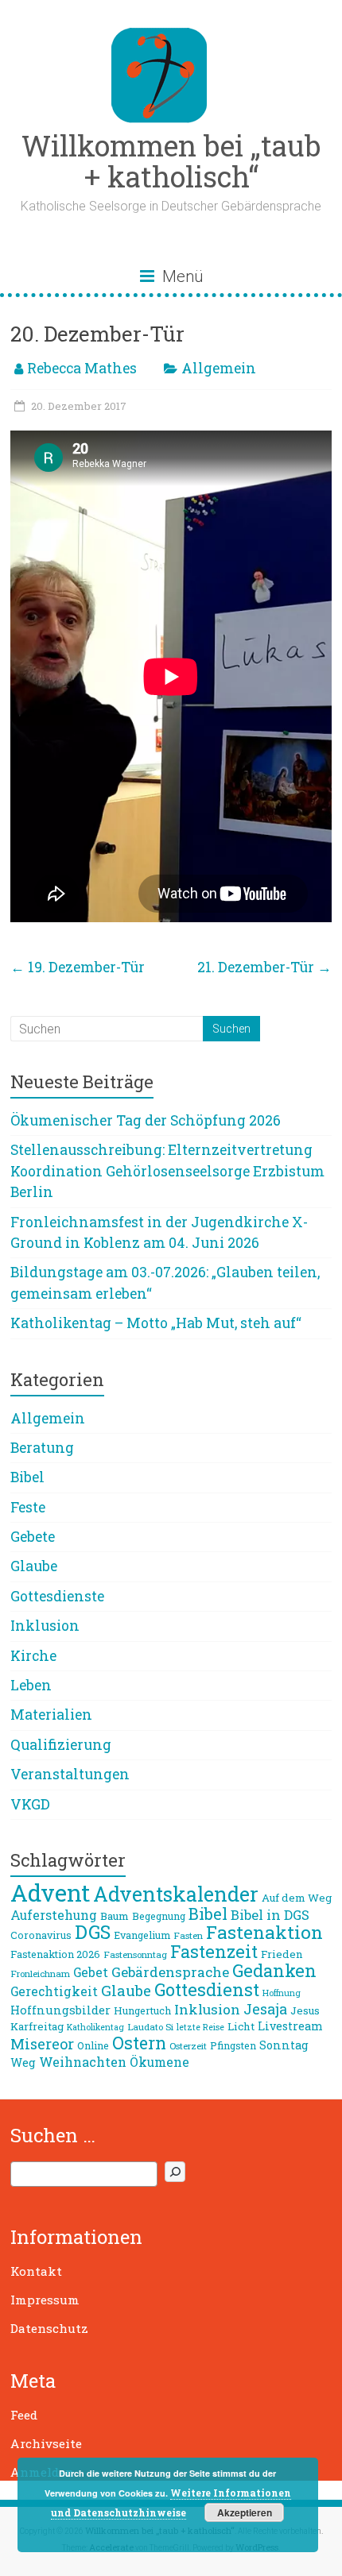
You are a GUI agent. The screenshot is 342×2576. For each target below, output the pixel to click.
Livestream (290, 2026)
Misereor (42, 2044)
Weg (23, 2062)
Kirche (33, 1656)
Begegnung (159, 1916)
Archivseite (46, 2443)
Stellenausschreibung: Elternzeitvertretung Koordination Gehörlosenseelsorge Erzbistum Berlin (167, 1171)
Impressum (45, 2300)
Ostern (139, 2043)
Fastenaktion (264, 1932)
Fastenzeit (214, 1951)
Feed (24, 2415)
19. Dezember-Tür (78, 967)
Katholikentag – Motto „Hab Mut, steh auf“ (156, 1323)
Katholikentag (95, 2027)
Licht (241, 2026)
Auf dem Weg (297, 1898)
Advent (50, 1892)
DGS (93, 1932)
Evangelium (142, 1935)
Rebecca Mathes (82, 368)
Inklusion (45, 1626)
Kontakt (36, 2271)
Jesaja (265, 2009)
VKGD (30, 1804)
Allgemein (219, 368)
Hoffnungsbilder (60, 2010)
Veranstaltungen (70, 1774)
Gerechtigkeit (54, 1991)
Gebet (91, 1972)
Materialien (51, 1715)
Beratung (42, 1448)
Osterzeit (188, 2046)
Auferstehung (54, 1915)
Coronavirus (41, 1935)
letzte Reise (200, 2027)
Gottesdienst (207, 1989)
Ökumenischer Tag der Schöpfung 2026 (146, 1120)
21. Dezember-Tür (264, 967)
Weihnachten (83, 2062)
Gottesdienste (57, 1596)
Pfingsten (233, 2045)
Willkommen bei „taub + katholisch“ (171, 161)
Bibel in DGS (270, 1915)
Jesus (305, 2010)
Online (93, 2045)
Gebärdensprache (170, 1972)
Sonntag (284, 2045)
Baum (115, 1916)
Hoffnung (282, 1993)
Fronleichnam (40, 1974)
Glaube (34, 1566)
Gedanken (274, 1970)
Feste (28, 1507)
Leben (31, 1685)
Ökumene (159, 2062)
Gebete (33, 1537)
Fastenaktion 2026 (55, 1954)
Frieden (282, 1954)
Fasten (188, 1935)
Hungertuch (142, 2010)
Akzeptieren (245, 2512)
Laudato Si (150, 2027)
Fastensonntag (135, 1954)
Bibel (27, 1477)
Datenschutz (49, 2328)
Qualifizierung (61, 1745)
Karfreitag (37, 2026)
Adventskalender (176, 1894)
